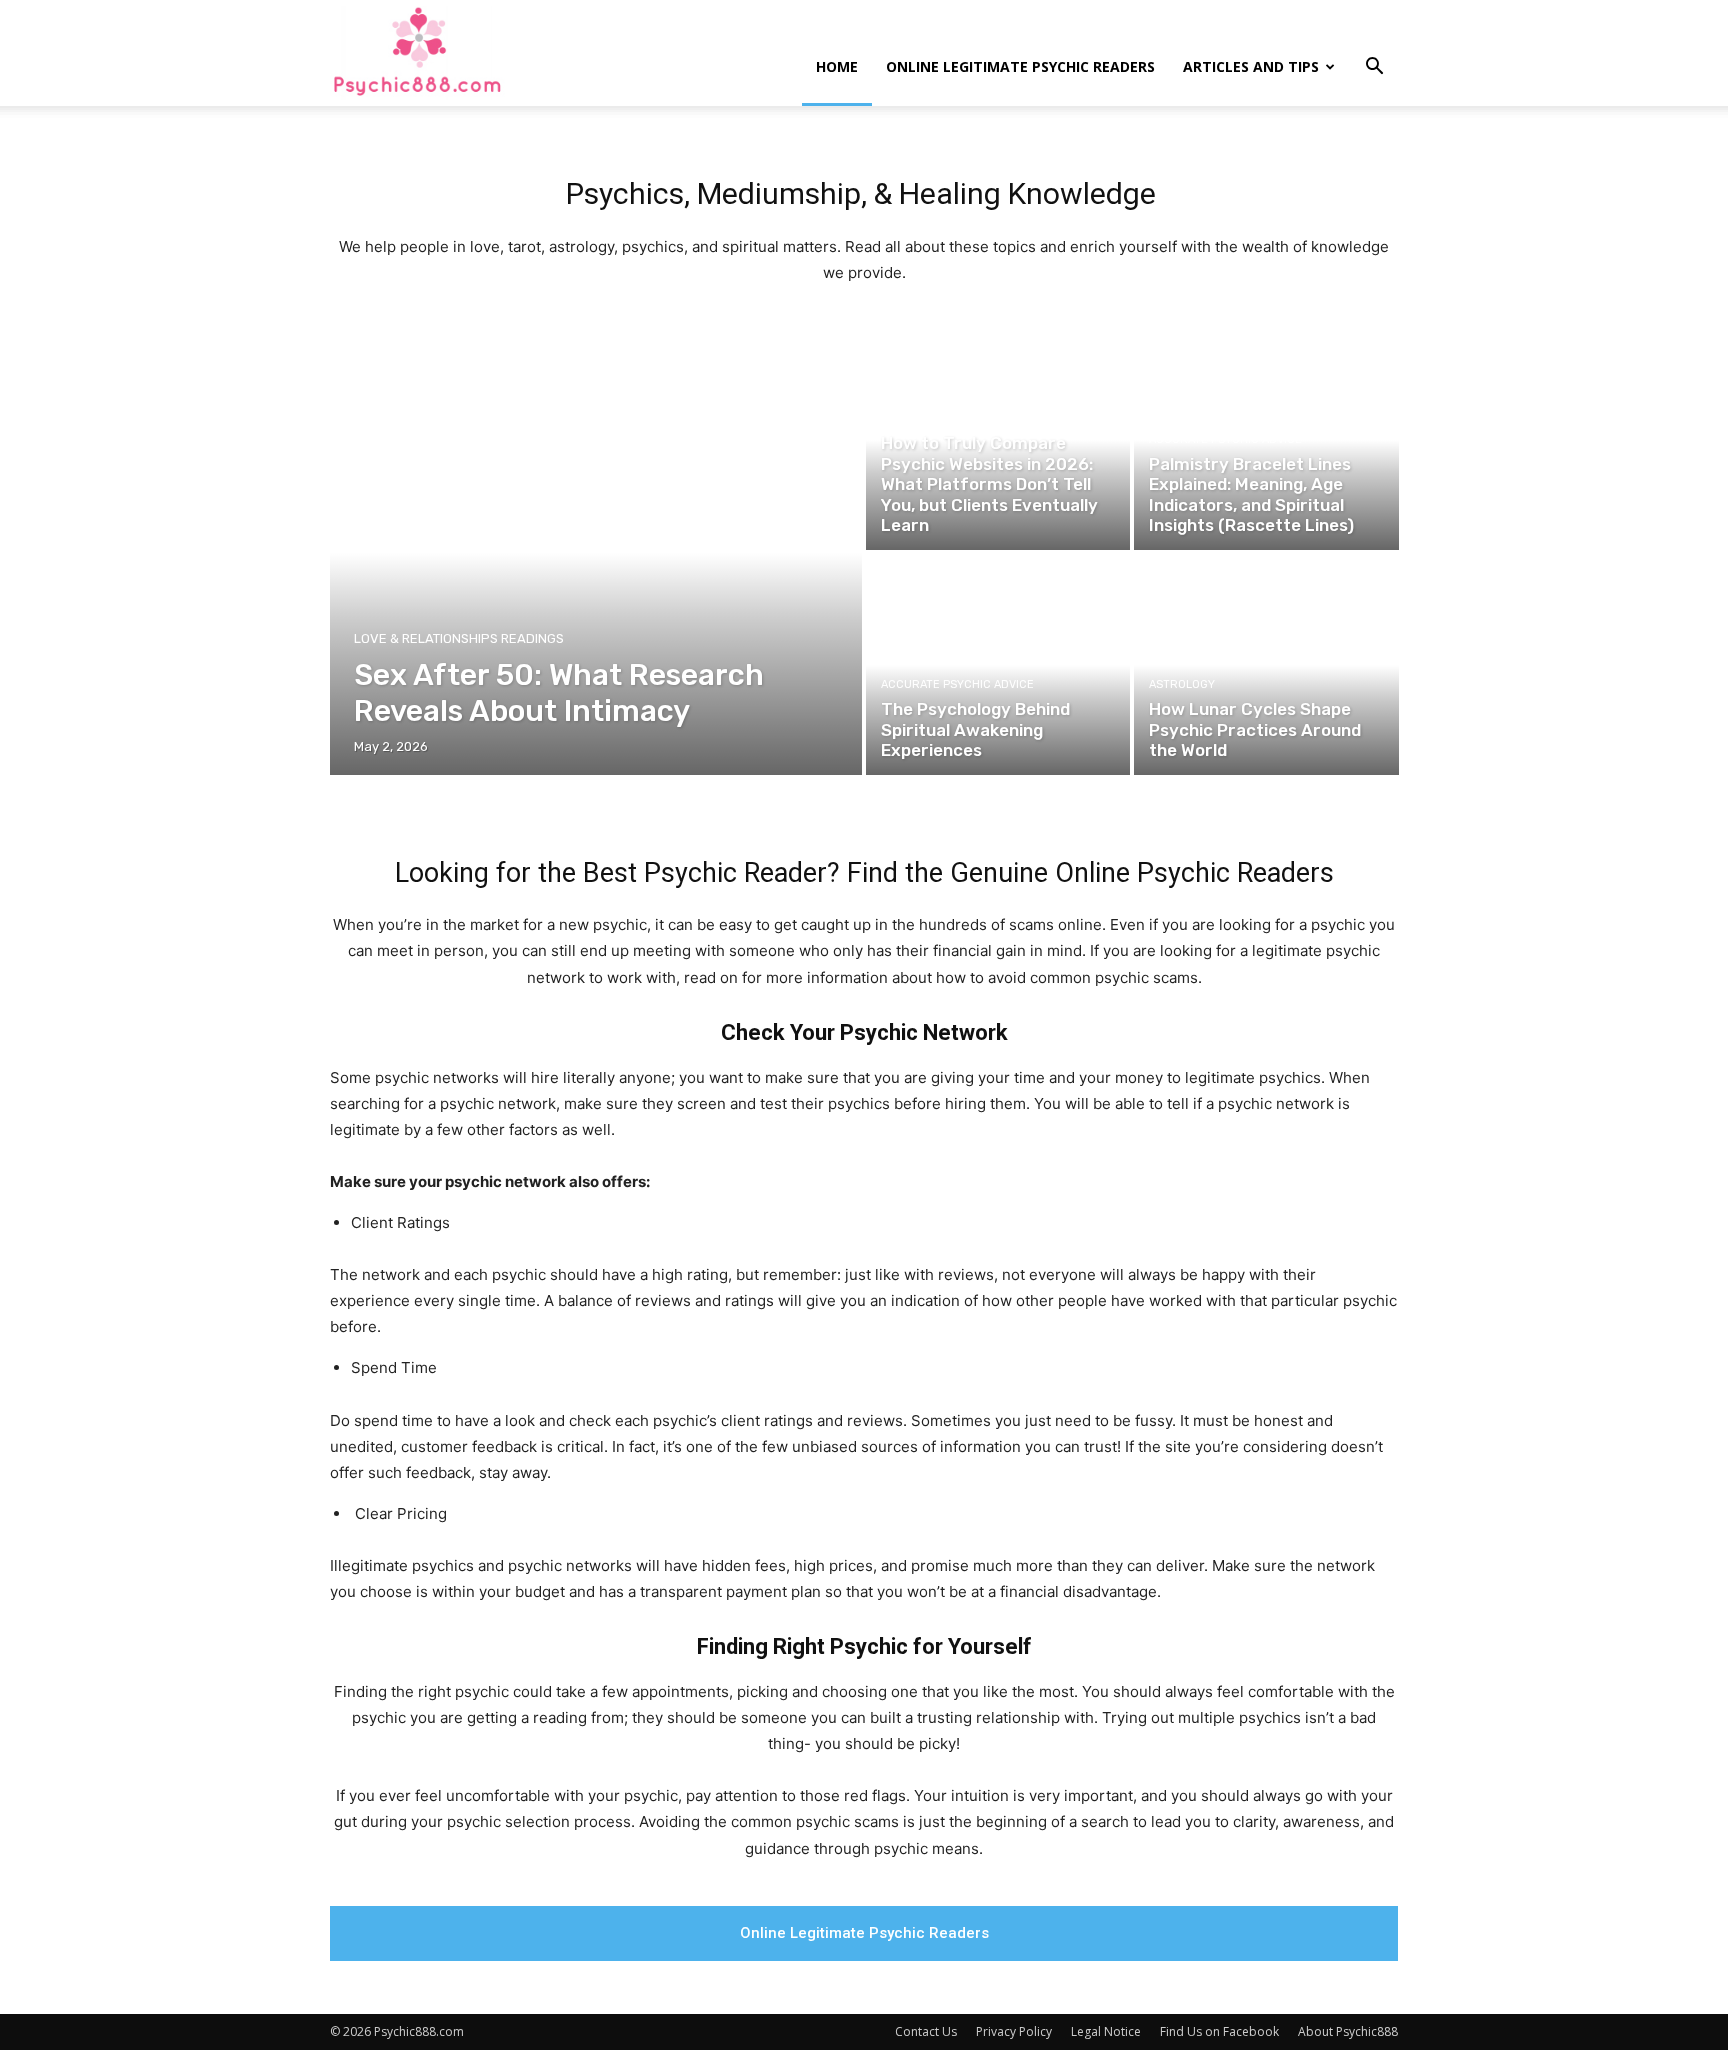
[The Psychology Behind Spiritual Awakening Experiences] (998, 665)
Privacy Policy (1014, 2031)
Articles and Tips (1251, 66)
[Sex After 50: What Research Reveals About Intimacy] (596, 552)
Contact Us (926, 2031)
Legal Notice (1106, 2031)
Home (837, 66)
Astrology (1182, 684)
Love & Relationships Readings (459, 638)
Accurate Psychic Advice (957, 418)
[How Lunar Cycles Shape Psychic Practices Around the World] (1266, 665)
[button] (1374, 68)
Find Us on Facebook (1219, 2031)
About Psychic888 (1348, 2031)
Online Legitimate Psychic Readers (1020, 66)
